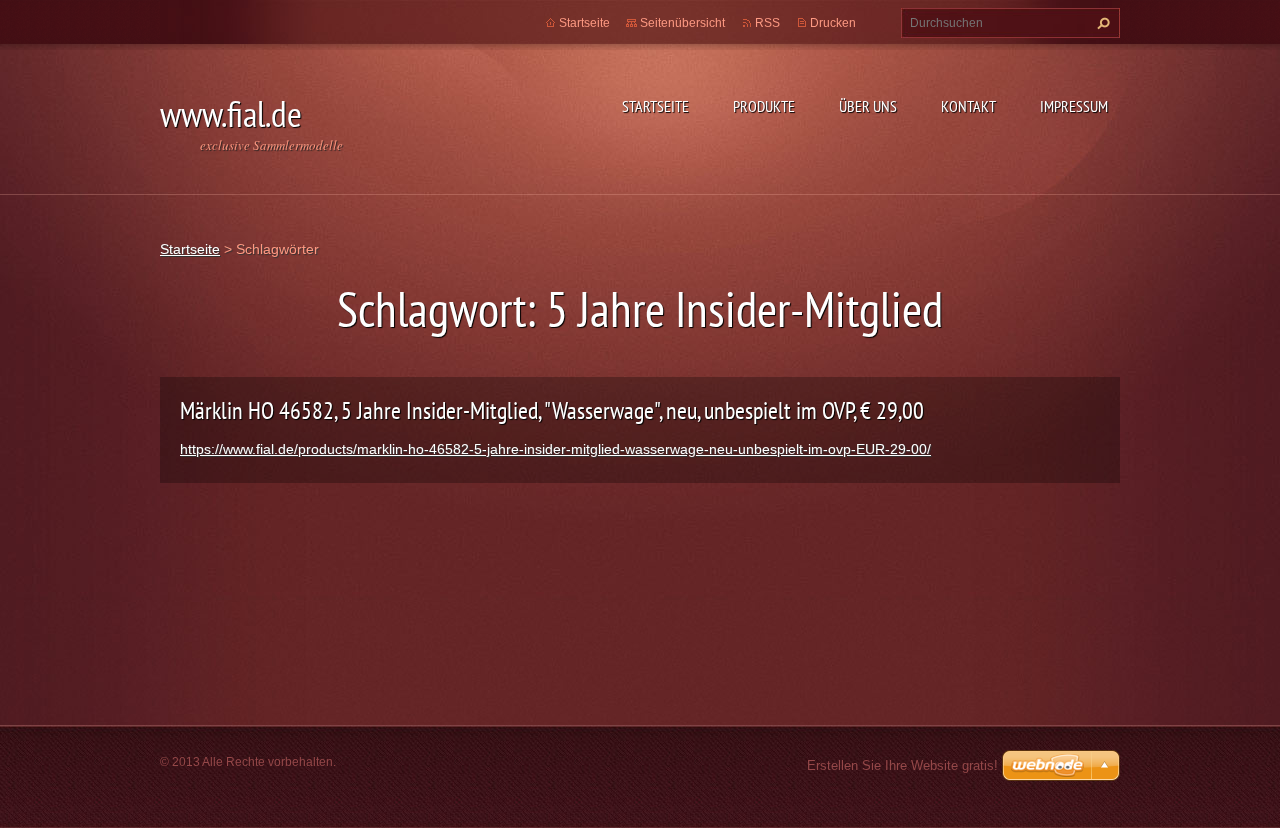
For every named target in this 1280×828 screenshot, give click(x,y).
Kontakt (968, 106)
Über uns (868, 106)
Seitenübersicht (682, 23)
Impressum (1074, 106)
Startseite (655, 106)
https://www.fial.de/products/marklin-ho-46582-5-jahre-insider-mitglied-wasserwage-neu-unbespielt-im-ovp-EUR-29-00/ (555, 449)
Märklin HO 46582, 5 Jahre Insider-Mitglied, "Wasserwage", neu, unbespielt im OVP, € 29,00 (552, 410)
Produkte (764, 106)
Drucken (833, 23)
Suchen (1101, 23)
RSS (767, 23)
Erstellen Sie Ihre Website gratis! (902, 765)
